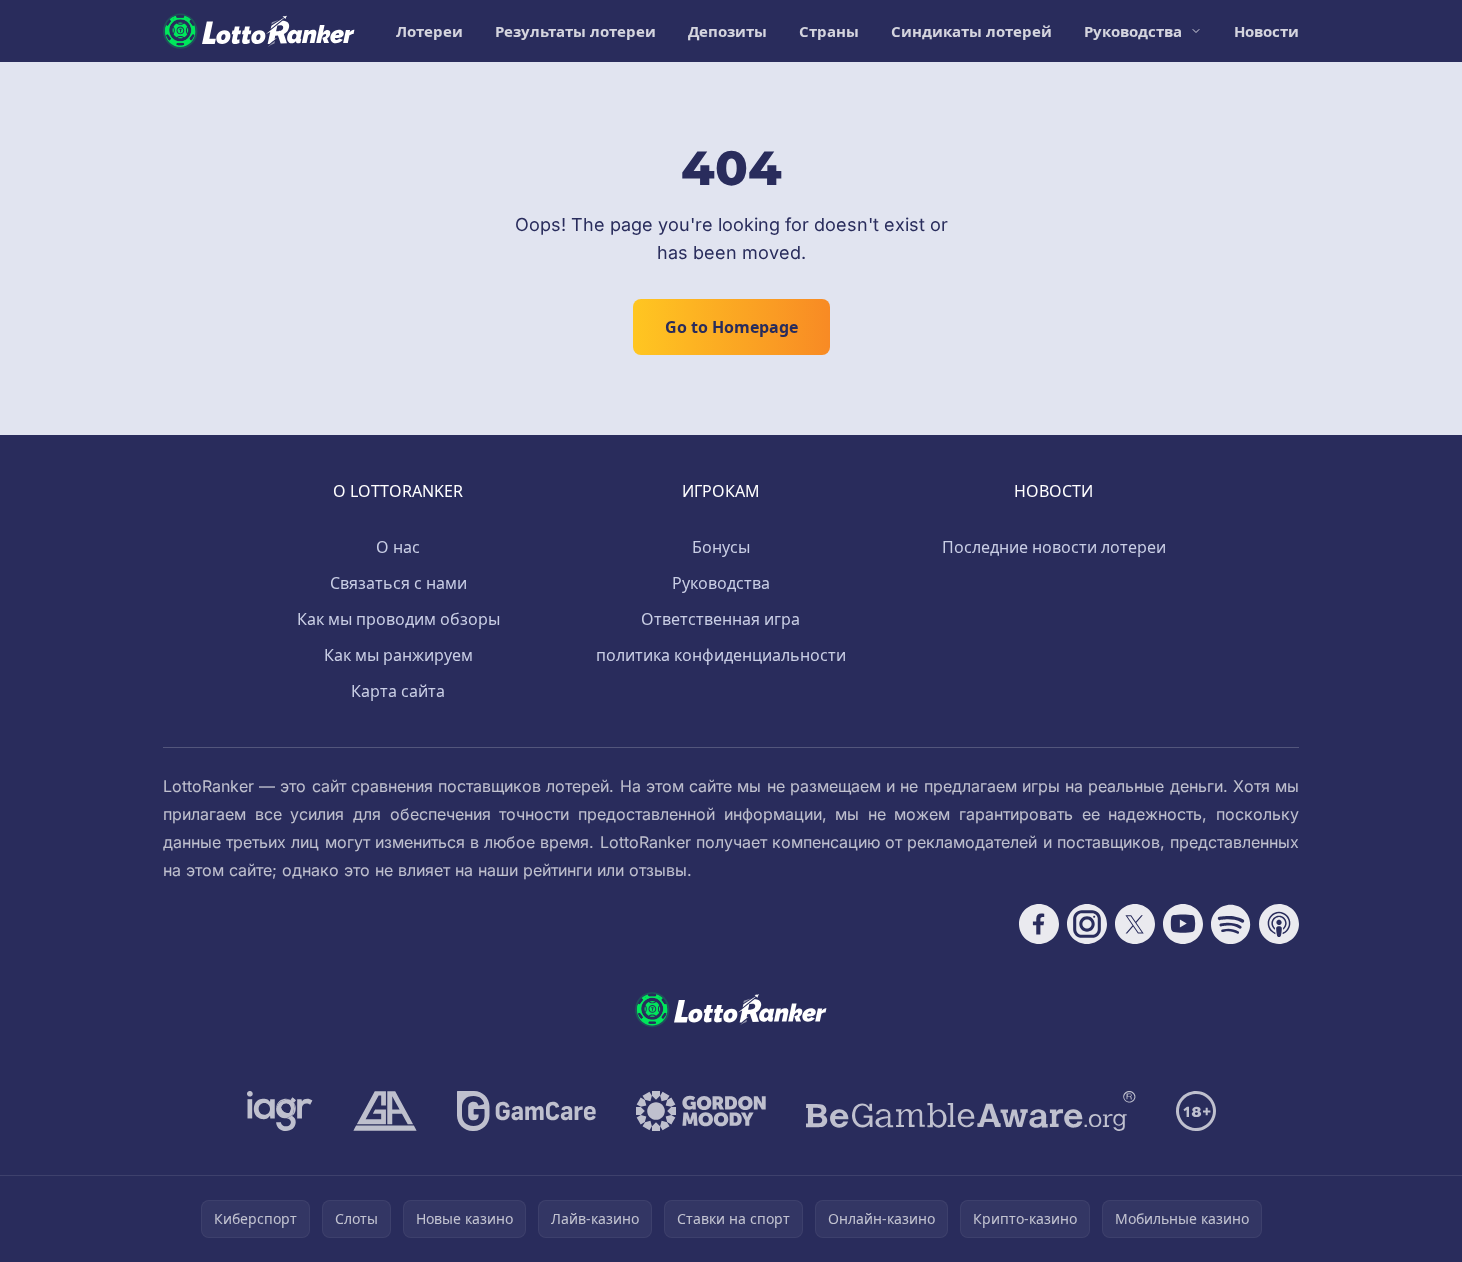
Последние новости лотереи (1054, 547)
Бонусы (721, 547)
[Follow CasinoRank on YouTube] (1183, 924)
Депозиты (727, 31)
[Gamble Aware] (971, 1111)
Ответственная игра (720, 619)
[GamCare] (526, 1111)
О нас (398, 547)
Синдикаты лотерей (971, 31)
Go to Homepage (731, 327)
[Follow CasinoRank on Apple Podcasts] (1279, 924)
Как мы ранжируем (398, 655)
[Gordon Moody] (701, 1111)
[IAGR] (280, 1111)
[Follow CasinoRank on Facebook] (1039, 924)
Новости (1266, 31)
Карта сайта (398, 691)
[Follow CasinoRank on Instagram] (1087, 924)
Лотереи (429, 31)
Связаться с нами (398, 583)
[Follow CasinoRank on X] (1135, 924)
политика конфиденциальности (721, 655)
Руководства (1133, 31)
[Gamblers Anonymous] (385, 1111)
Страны (829, 31)
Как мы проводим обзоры (398, 619)
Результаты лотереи (575, 31)
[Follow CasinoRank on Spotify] (1231, 924)
